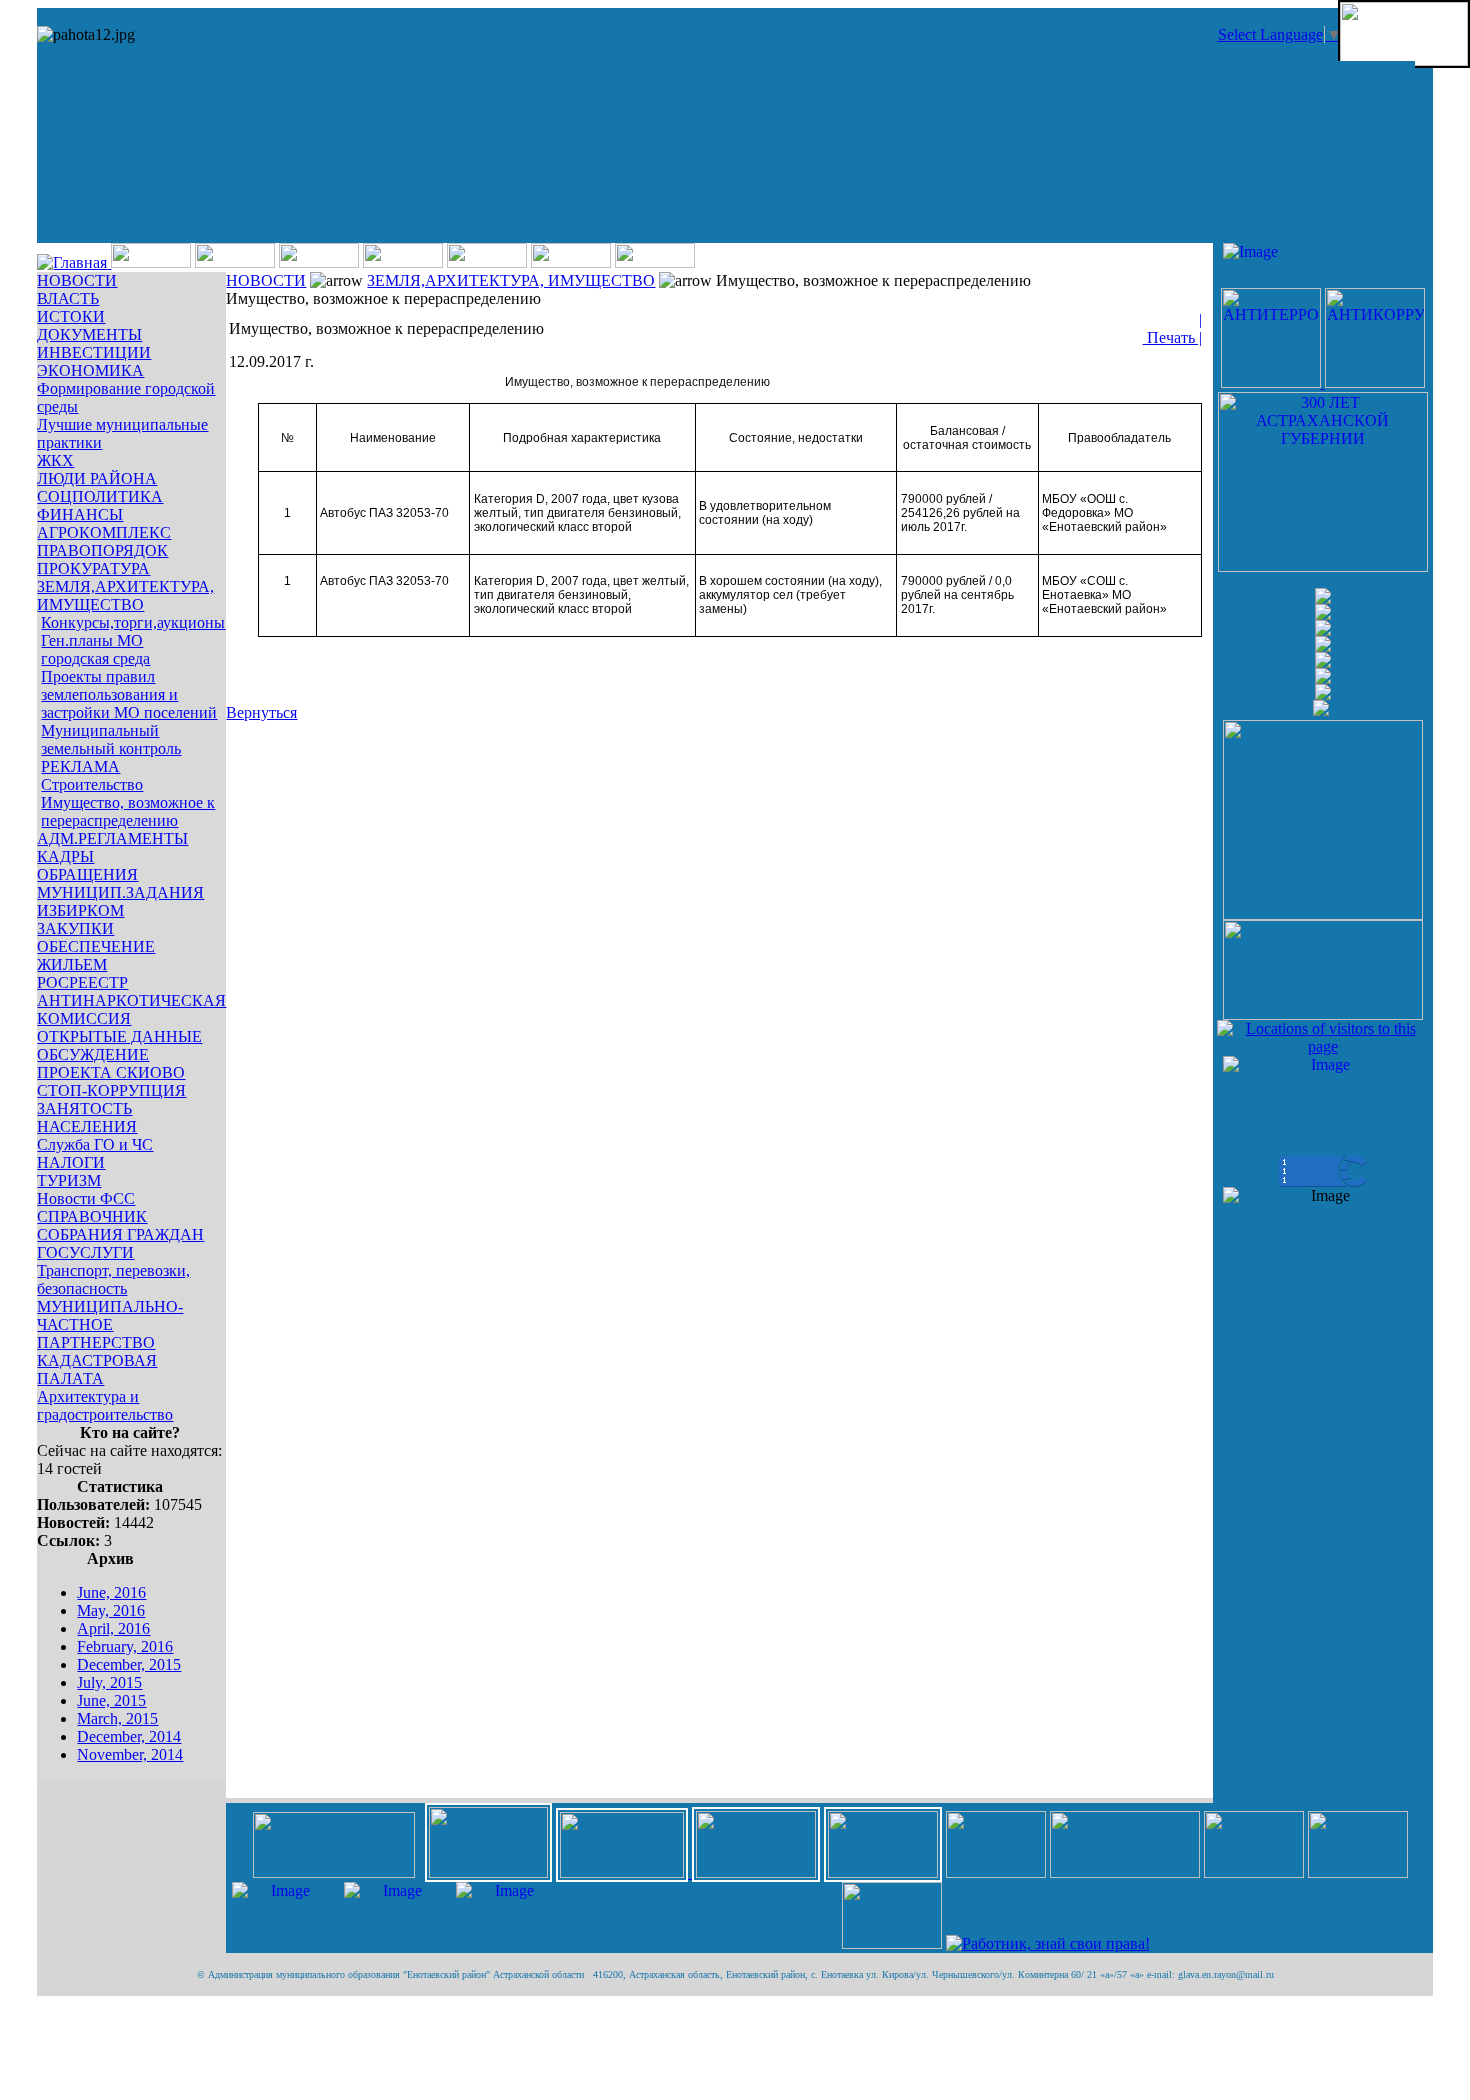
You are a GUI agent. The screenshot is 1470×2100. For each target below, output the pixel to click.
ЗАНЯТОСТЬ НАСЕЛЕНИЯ (87, 1117)
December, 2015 (129, 1664)
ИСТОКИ (71, 316)
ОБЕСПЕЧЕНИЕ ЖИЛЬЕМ (96, 955)
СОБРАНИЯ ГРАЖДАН (120, 1234)
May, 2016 (111, 1610)
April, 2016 (113, 1628)
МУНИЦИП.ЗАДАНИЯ (120, 892)
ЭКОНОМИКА (90, 370)
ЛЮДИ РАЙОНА (97, 478)
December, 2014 (129, 1736)
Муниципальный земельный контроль (111, 739)
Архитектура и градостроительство (105, 1405)
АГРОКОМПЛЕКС (104, 532)
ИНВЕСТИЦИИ (94, 352)
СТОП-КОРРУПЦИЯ (111, 1090)
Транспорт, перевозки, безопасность (113, 1279)
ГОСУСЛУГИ (85, 1252)
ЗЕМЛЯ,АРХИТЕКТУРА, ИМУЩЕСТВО (125, 595)
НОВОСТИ (77, 280)
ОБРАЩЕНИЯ (87, 874)
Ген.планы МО (92, 640)
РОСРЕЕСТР (82, 982)
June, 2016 (111, 1592)
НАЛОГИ (71, 1162)
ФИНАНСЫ (80, 514)
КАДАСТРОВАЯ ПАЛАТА (97, 1369)
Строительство (92, 784)
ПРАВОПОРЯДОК (102, 550)
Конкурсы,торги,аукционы (133, 622)
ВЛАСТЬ (68, 298)
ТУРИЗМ (69, 1180)
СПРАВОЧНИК (92, 1216)
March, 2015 (117, 1718)
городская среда (95, 658)
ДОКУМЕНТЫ (89, 334)
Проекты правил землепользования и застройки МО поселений (129, 694)
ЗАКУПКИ (75, 928)
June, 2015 (111, 1700)
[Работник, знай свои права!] (1048, 1943)
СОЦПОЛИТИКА (100, 496)
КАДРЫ (65, 856)
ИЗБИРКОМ (80, 910)
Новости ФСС (86, 1198)
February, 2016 (125, 1646)
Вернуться (261, 712)
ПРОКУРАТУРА (93, 568)
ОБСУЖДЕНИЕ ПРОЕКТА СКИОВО (111, 1063)
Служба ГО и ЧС (95, 1144)
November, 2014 (130, 1754)
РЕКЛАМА (80, 766)
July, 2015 (109, 1682)
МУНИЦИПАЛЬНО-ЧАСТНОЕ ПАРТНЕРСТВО (110, 1324)
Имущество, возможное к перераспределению (128, 811)
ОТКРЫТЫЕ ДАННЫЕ (119, 1036)
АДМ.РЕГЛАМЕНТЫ (112, 838)
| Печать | (1172, 328)
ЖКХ (55, 460)
